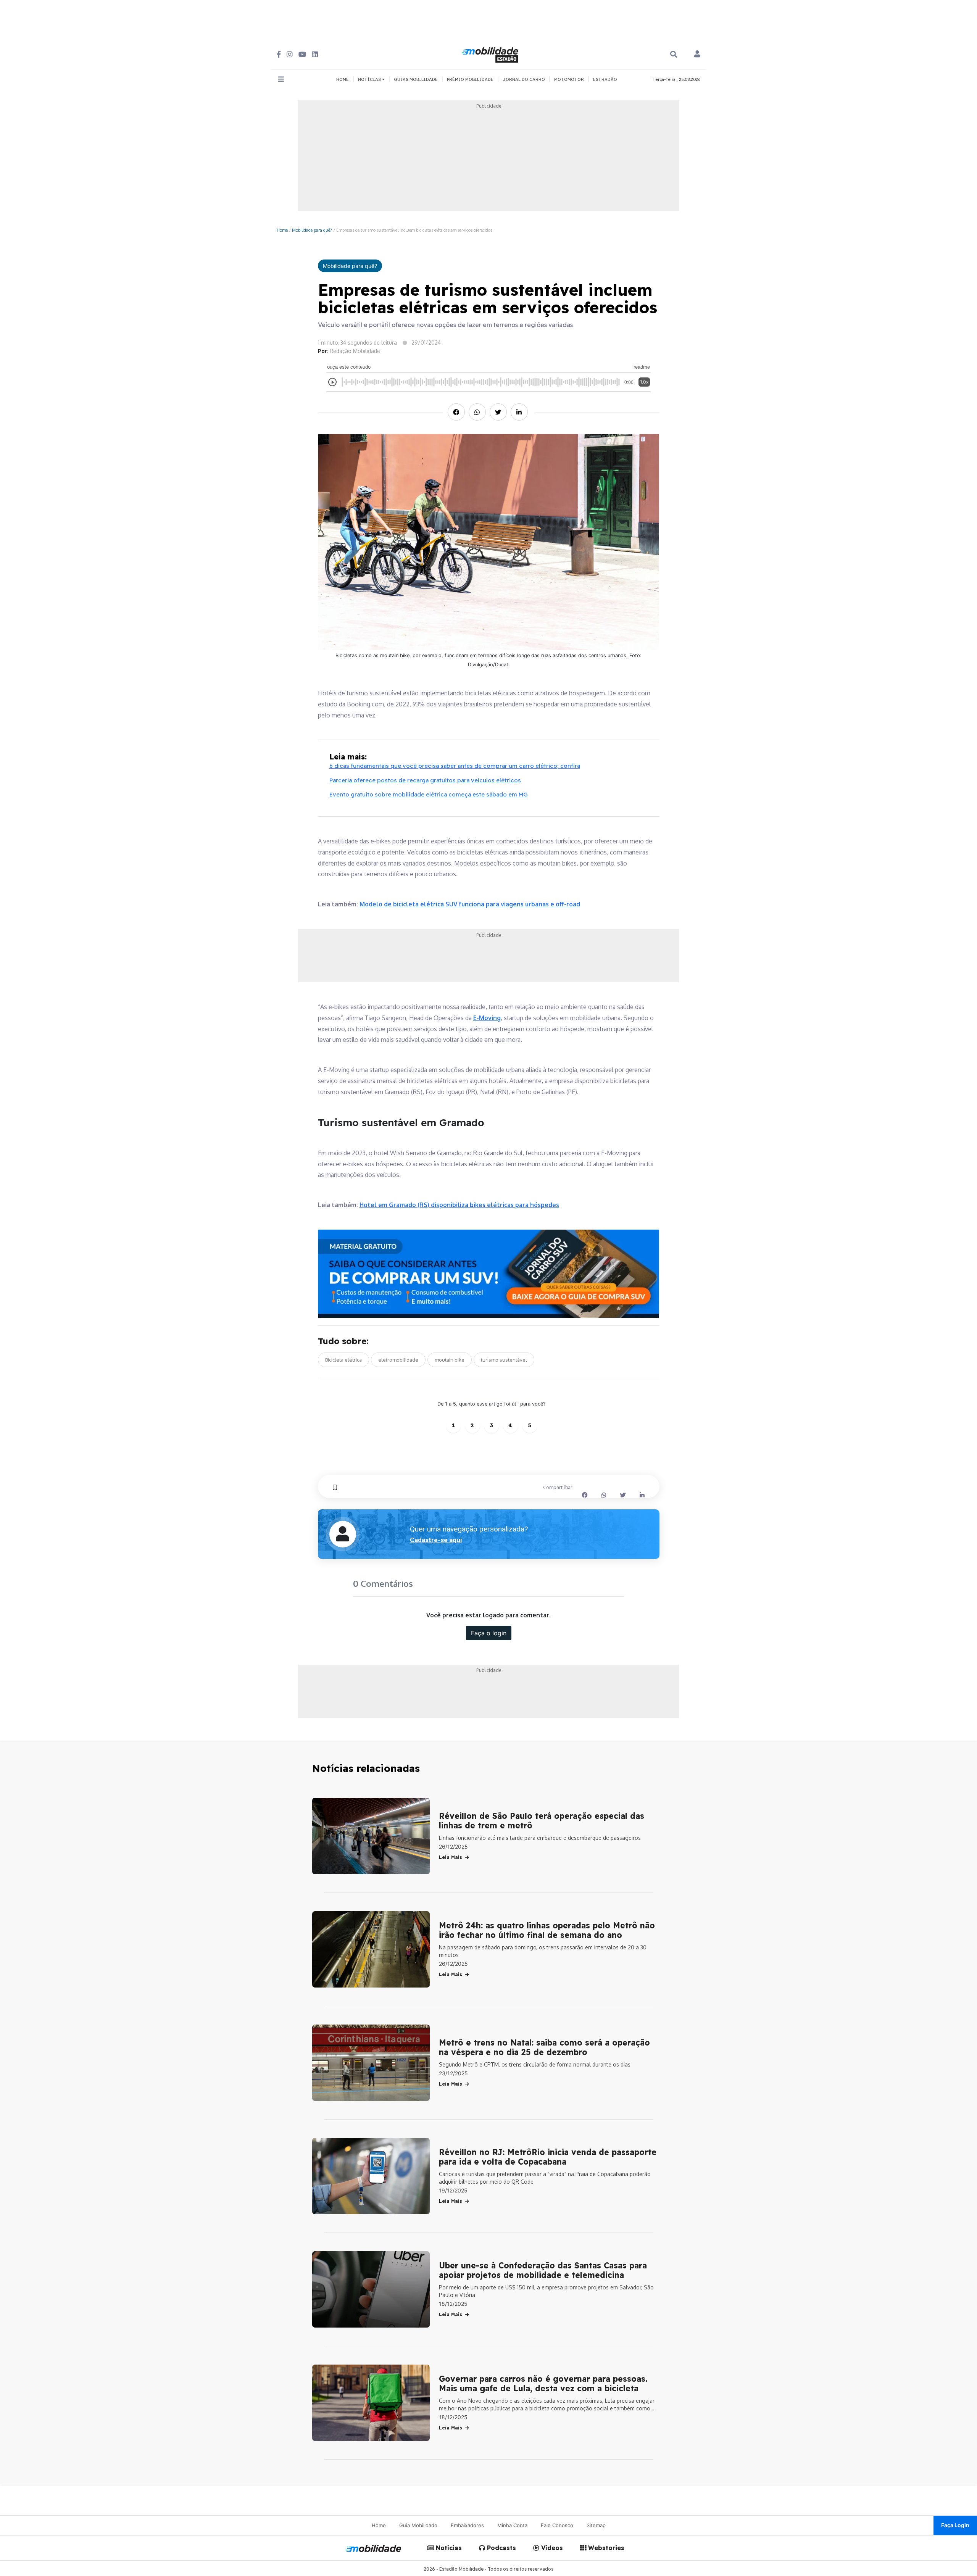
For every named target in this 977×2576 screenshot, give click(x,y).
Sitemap (596, 2525)
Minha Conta (512, 2525)
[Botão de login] (697, 55)
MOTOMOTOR (569, 79)
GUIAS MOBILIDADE (416, 79)
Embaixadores (467, 2525)
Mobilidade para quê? (312, 230)
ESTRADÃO (605, 79)
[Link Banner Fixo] (489, 1274)
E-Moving (487, 1018)
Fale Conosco (557, 2525)
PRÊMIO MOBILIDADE (470, 79)
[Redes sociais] (279, 54)
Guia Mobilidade (418, 2525)
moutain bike (450, 1360)
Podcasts (501, 2548)
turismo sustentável (504, 1360)
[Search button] (674, 54)
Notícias (448, 2548)
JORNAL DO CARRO (524, 79)
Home (282, 230)
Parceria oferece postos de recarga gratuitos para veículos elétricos (425, 780)
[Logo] (491, 54)
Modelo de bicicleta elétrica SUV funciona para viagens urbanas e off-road (470, 904)
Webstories (605, 2548)
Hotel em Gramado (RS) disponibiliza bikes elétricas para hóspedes (459, 1205)
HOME (343, 79)
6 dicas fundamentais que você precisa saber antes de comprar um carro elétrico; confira (455, 766)
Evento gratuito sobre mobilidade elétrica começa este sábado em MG (429, 794)
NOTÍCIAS (370, 79)
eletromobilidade (398, 1360)
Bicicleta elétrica (343, 1360)
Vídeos (551, 2548)
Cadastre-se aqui (436, 1540)
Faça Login (955, 2525)
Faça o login (489, 1633)
